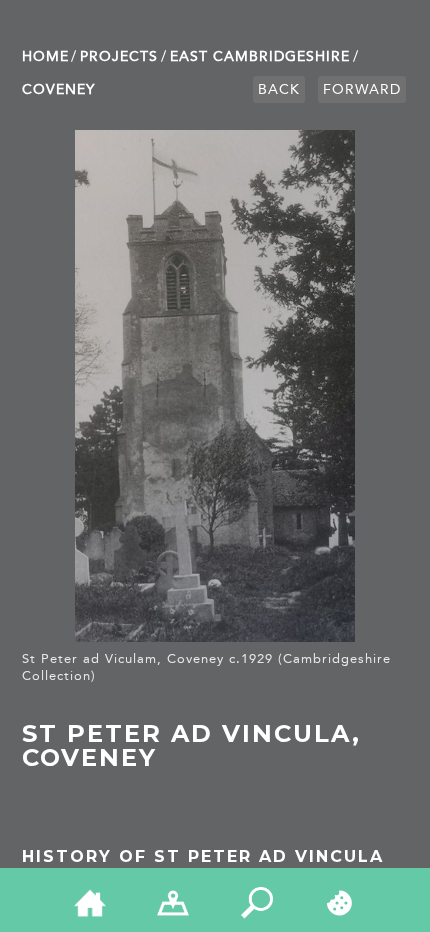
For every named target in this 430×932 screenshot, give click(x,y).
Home (45, 56)
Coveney (58, 89)
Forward (362, 89)
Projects (119, 56)
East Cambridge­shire (260, 56)
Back (279, 89)
